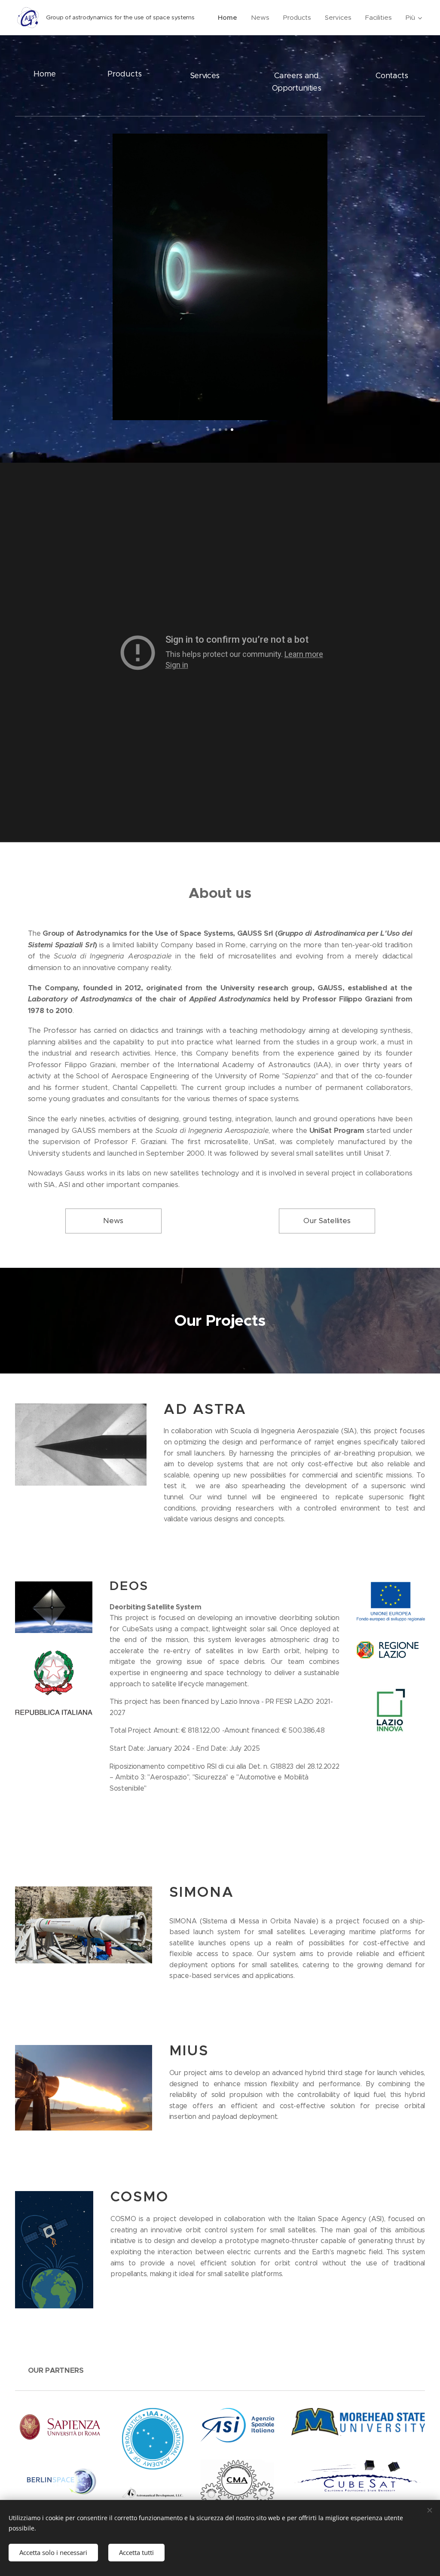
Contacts (392, 76)
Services (205, 76)
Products (125, 74)
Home (45, 74)
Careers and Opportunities (297, 82)
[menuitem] (230, 18)
